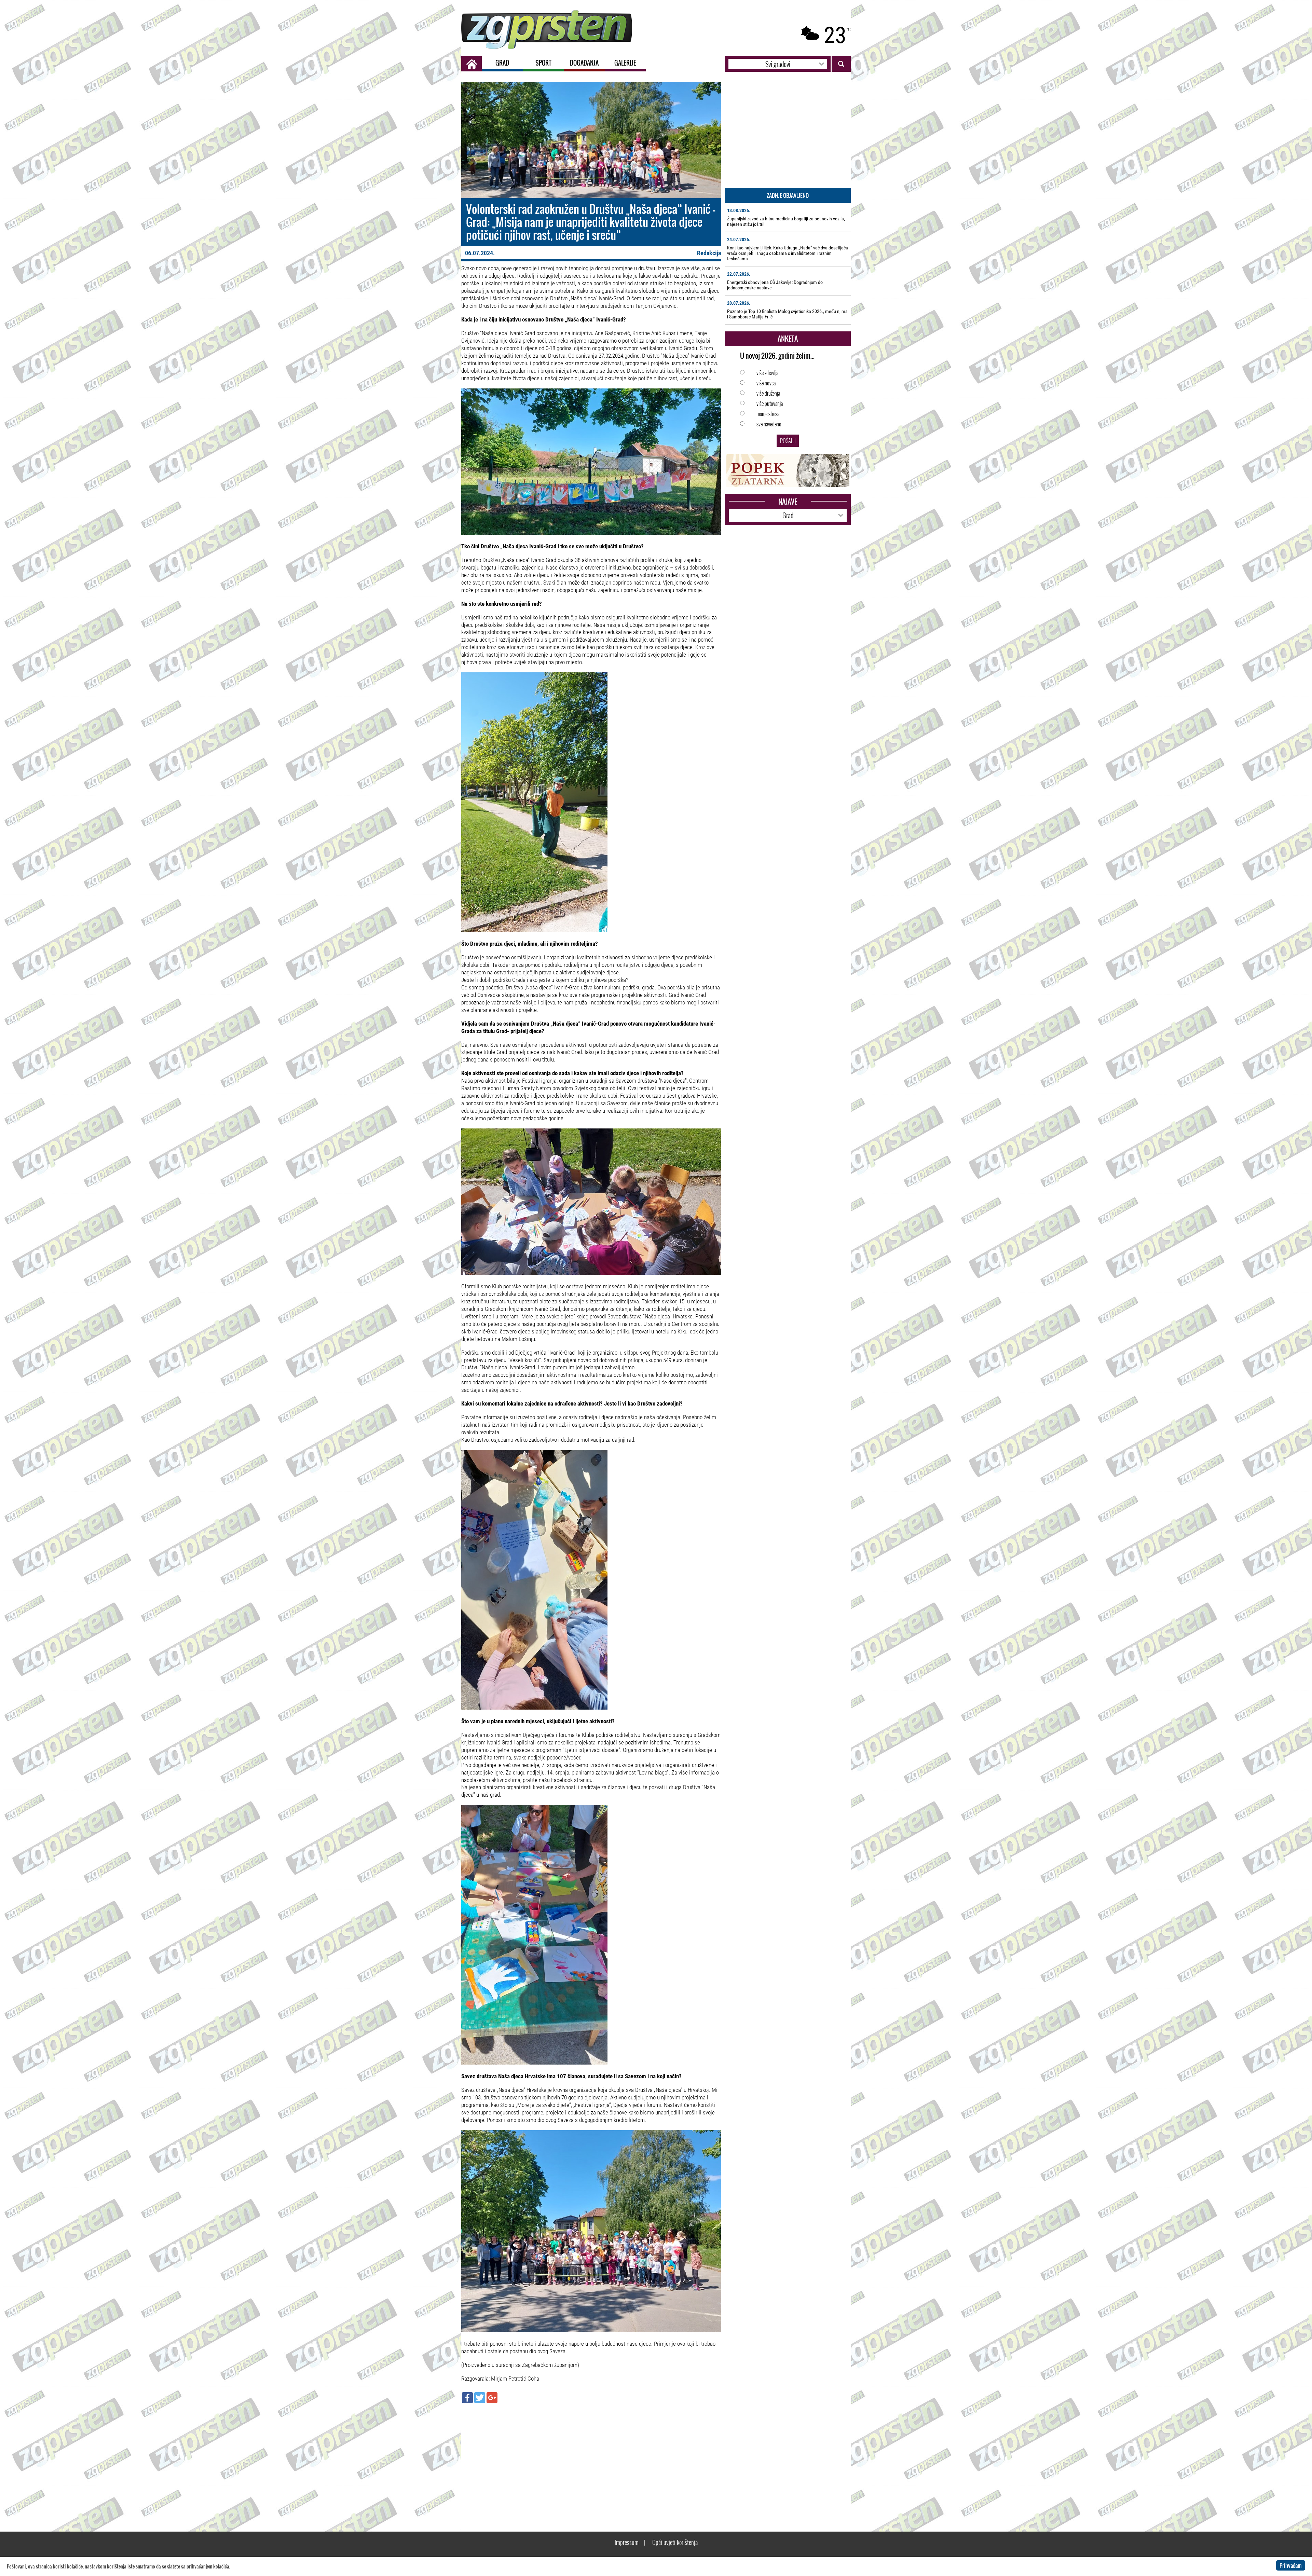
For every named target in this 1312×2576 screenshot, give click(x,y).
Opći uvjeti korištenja (675, 2542)
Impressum (627, 2542)
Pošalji (788, 441)
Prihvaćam (1291, 2565)
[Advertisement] (591, 2458)
